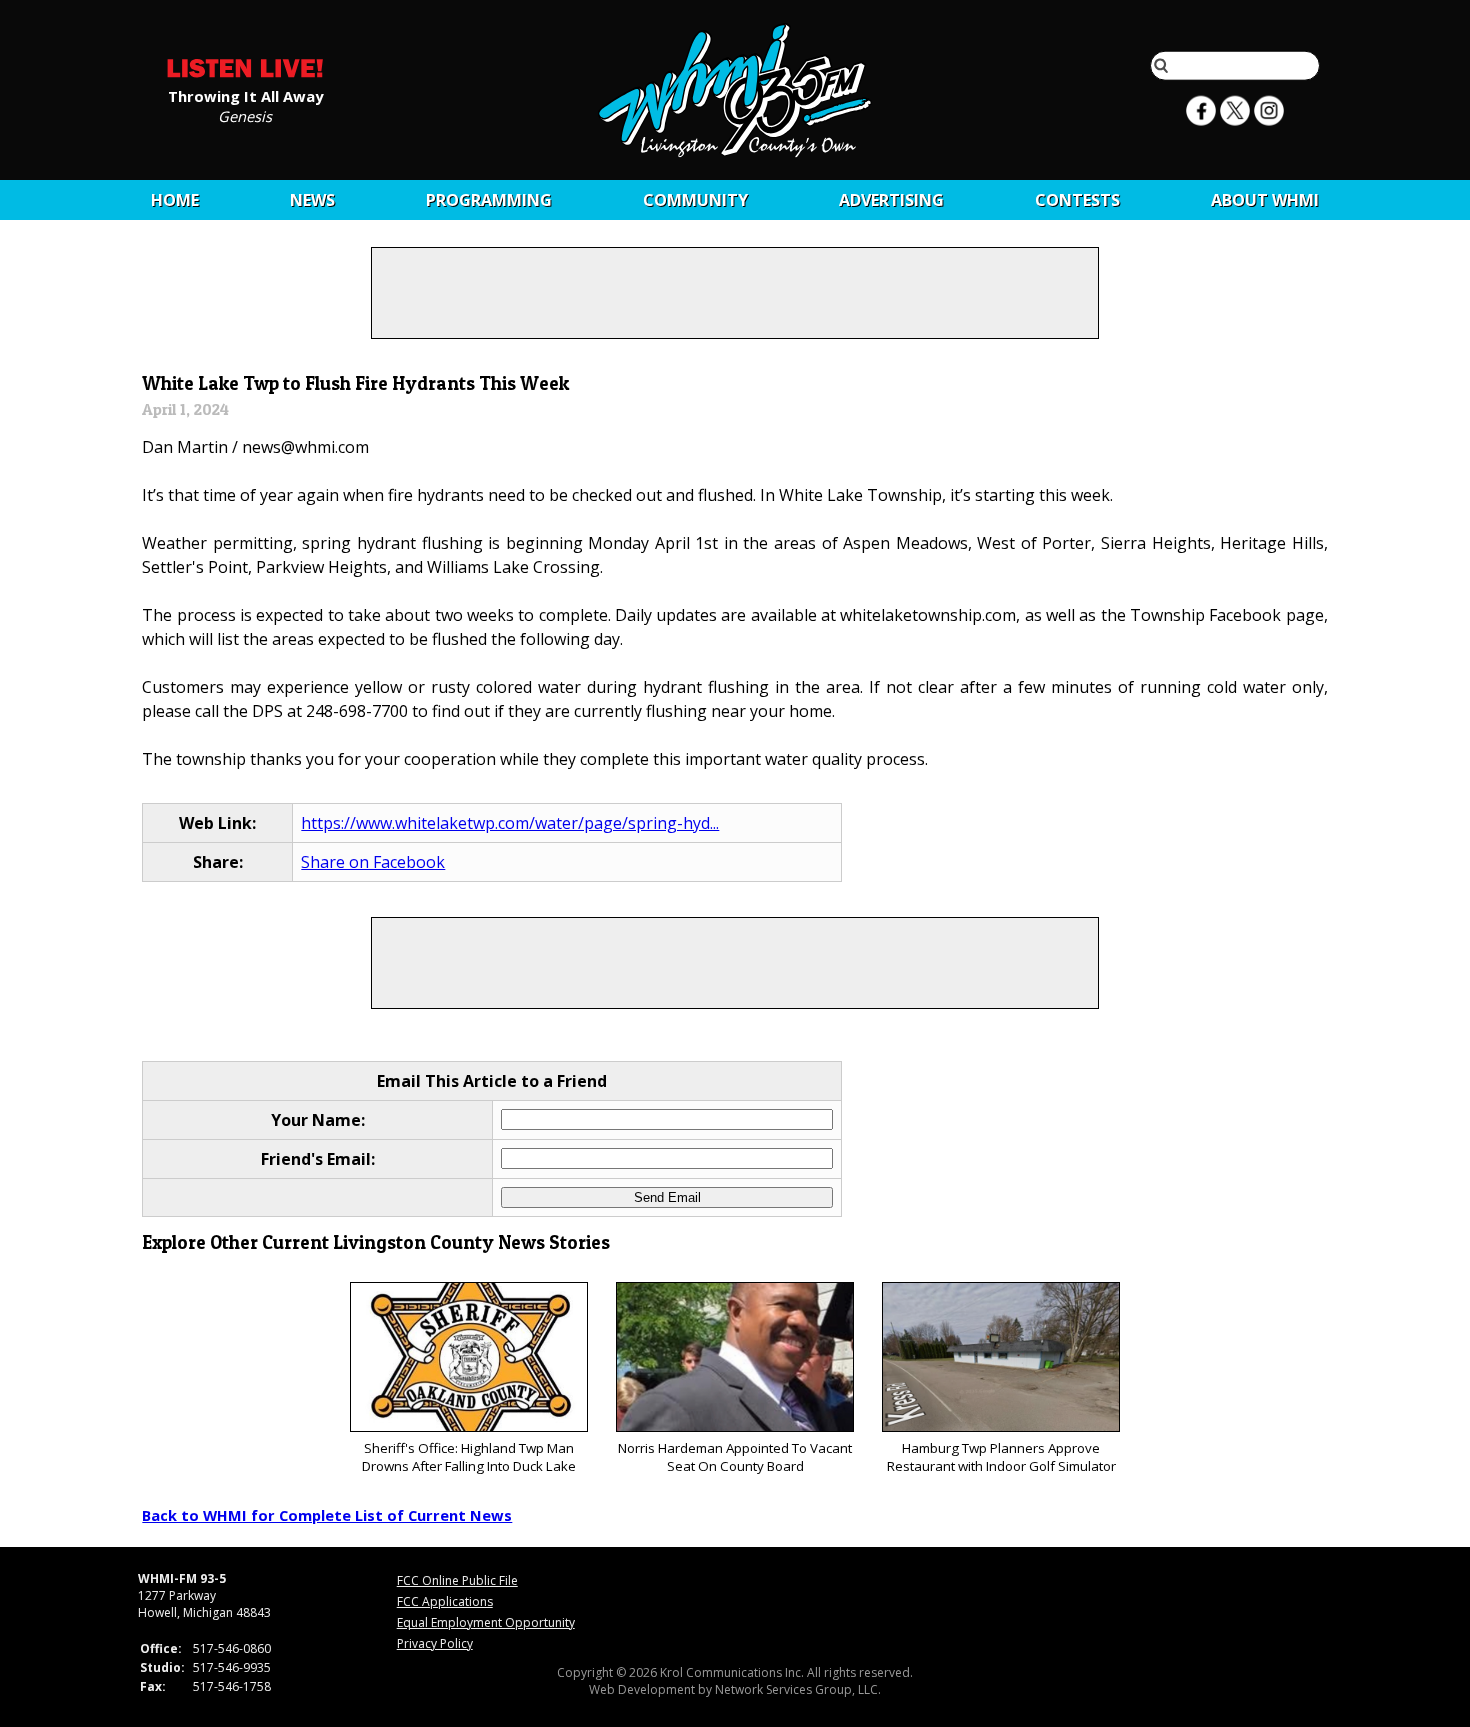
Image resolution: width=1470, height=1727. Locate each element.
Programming (489, 200)
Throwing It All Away (245, 95)
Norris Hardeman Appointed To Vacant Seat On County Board (735, 1457)
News (312, 200)
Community (695, 200)
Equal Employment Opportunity (486, 1622)
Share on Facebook (373, 862)
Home (175, 200)
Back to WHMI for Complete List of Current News (327, 1515)
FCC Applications (445, 1601)
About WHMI (1265, 200)
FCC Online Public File (457, 1580)
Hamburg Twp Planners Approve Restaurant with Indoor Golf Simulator (1001, 1457)
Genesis (245, 115)
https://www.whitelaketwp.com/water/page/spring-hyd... (510, 823)
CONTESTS (1077, 200)
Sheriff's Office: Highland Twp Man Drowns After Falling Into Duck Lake (469, 1457)
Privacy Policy (435, 1643)
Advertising (891, 200)
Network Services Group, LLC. (798, 1689)
